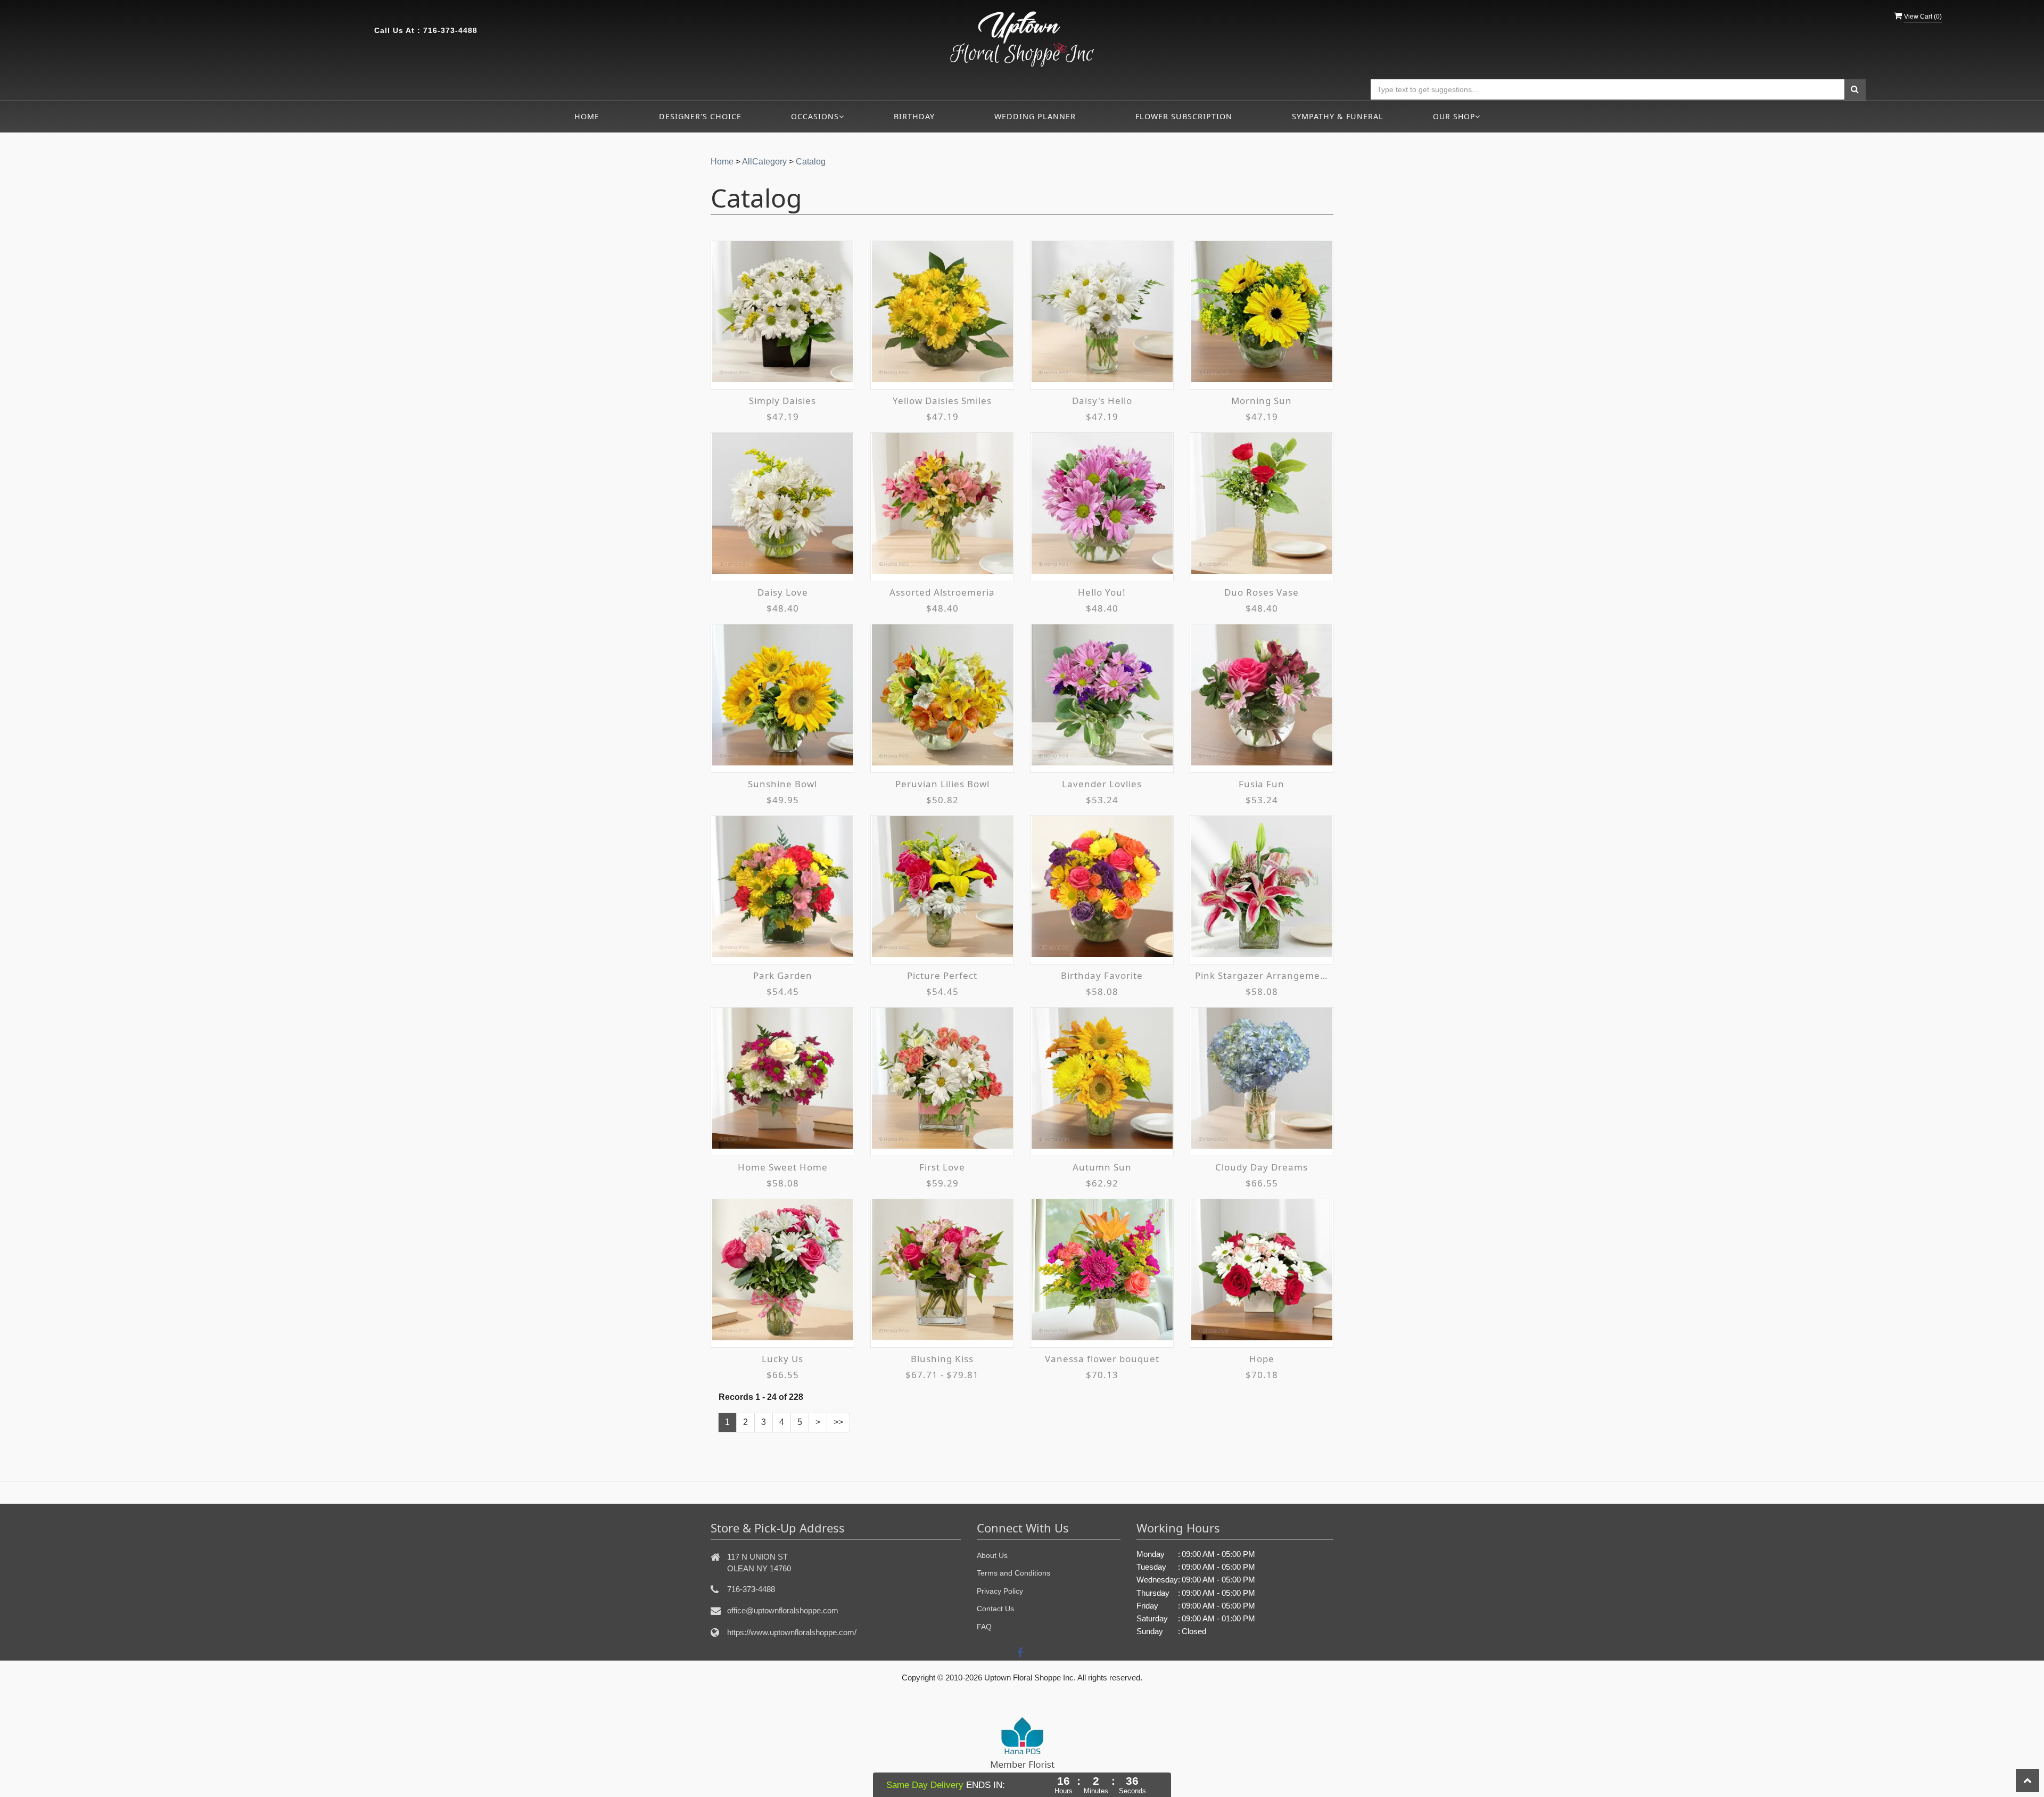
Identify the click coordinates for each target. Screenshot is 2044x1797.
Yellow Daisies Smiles (942, 401)
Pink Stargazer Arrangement (1262, 975)
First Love (942, 1167)
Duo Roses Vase (1262, 592)
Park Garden (783, 975)
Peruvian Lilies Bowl (942, 784)
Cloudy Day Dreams (1262, 1167)
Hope (1262, 1359)
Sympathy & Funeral (1338, 116)
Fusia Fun (1262, 784)
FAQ (984, 1627)
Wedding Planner (1035, 116)
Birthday (914, 116)
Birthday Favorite (1102, 975)
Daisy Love (783, 592)
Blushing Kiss (942, 1359)
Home (587, 116)
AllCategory (764, 162)
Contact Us (995, 1609)
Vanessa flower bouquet (1102, 1359)
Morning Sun (1262, 401)
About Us (992, 1555)
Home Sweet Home (783, 1167)
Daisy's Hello (1102, 401)
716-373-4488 (450, 30)
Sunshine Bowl (782, 784)
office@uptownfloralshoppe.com (783, 1610)
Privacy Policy (1000, 1591)
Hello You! (1102, 592)
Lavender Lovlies (1102, 784)
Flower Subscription (1184, 116)
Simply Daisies (782, 401)
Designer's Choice (700, 116)
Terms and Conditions (1013, 1573)
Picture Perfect (942, 975)
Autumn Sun (1102, 1167)
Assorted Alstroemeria (942, 592)
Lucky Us (782, 1359)
